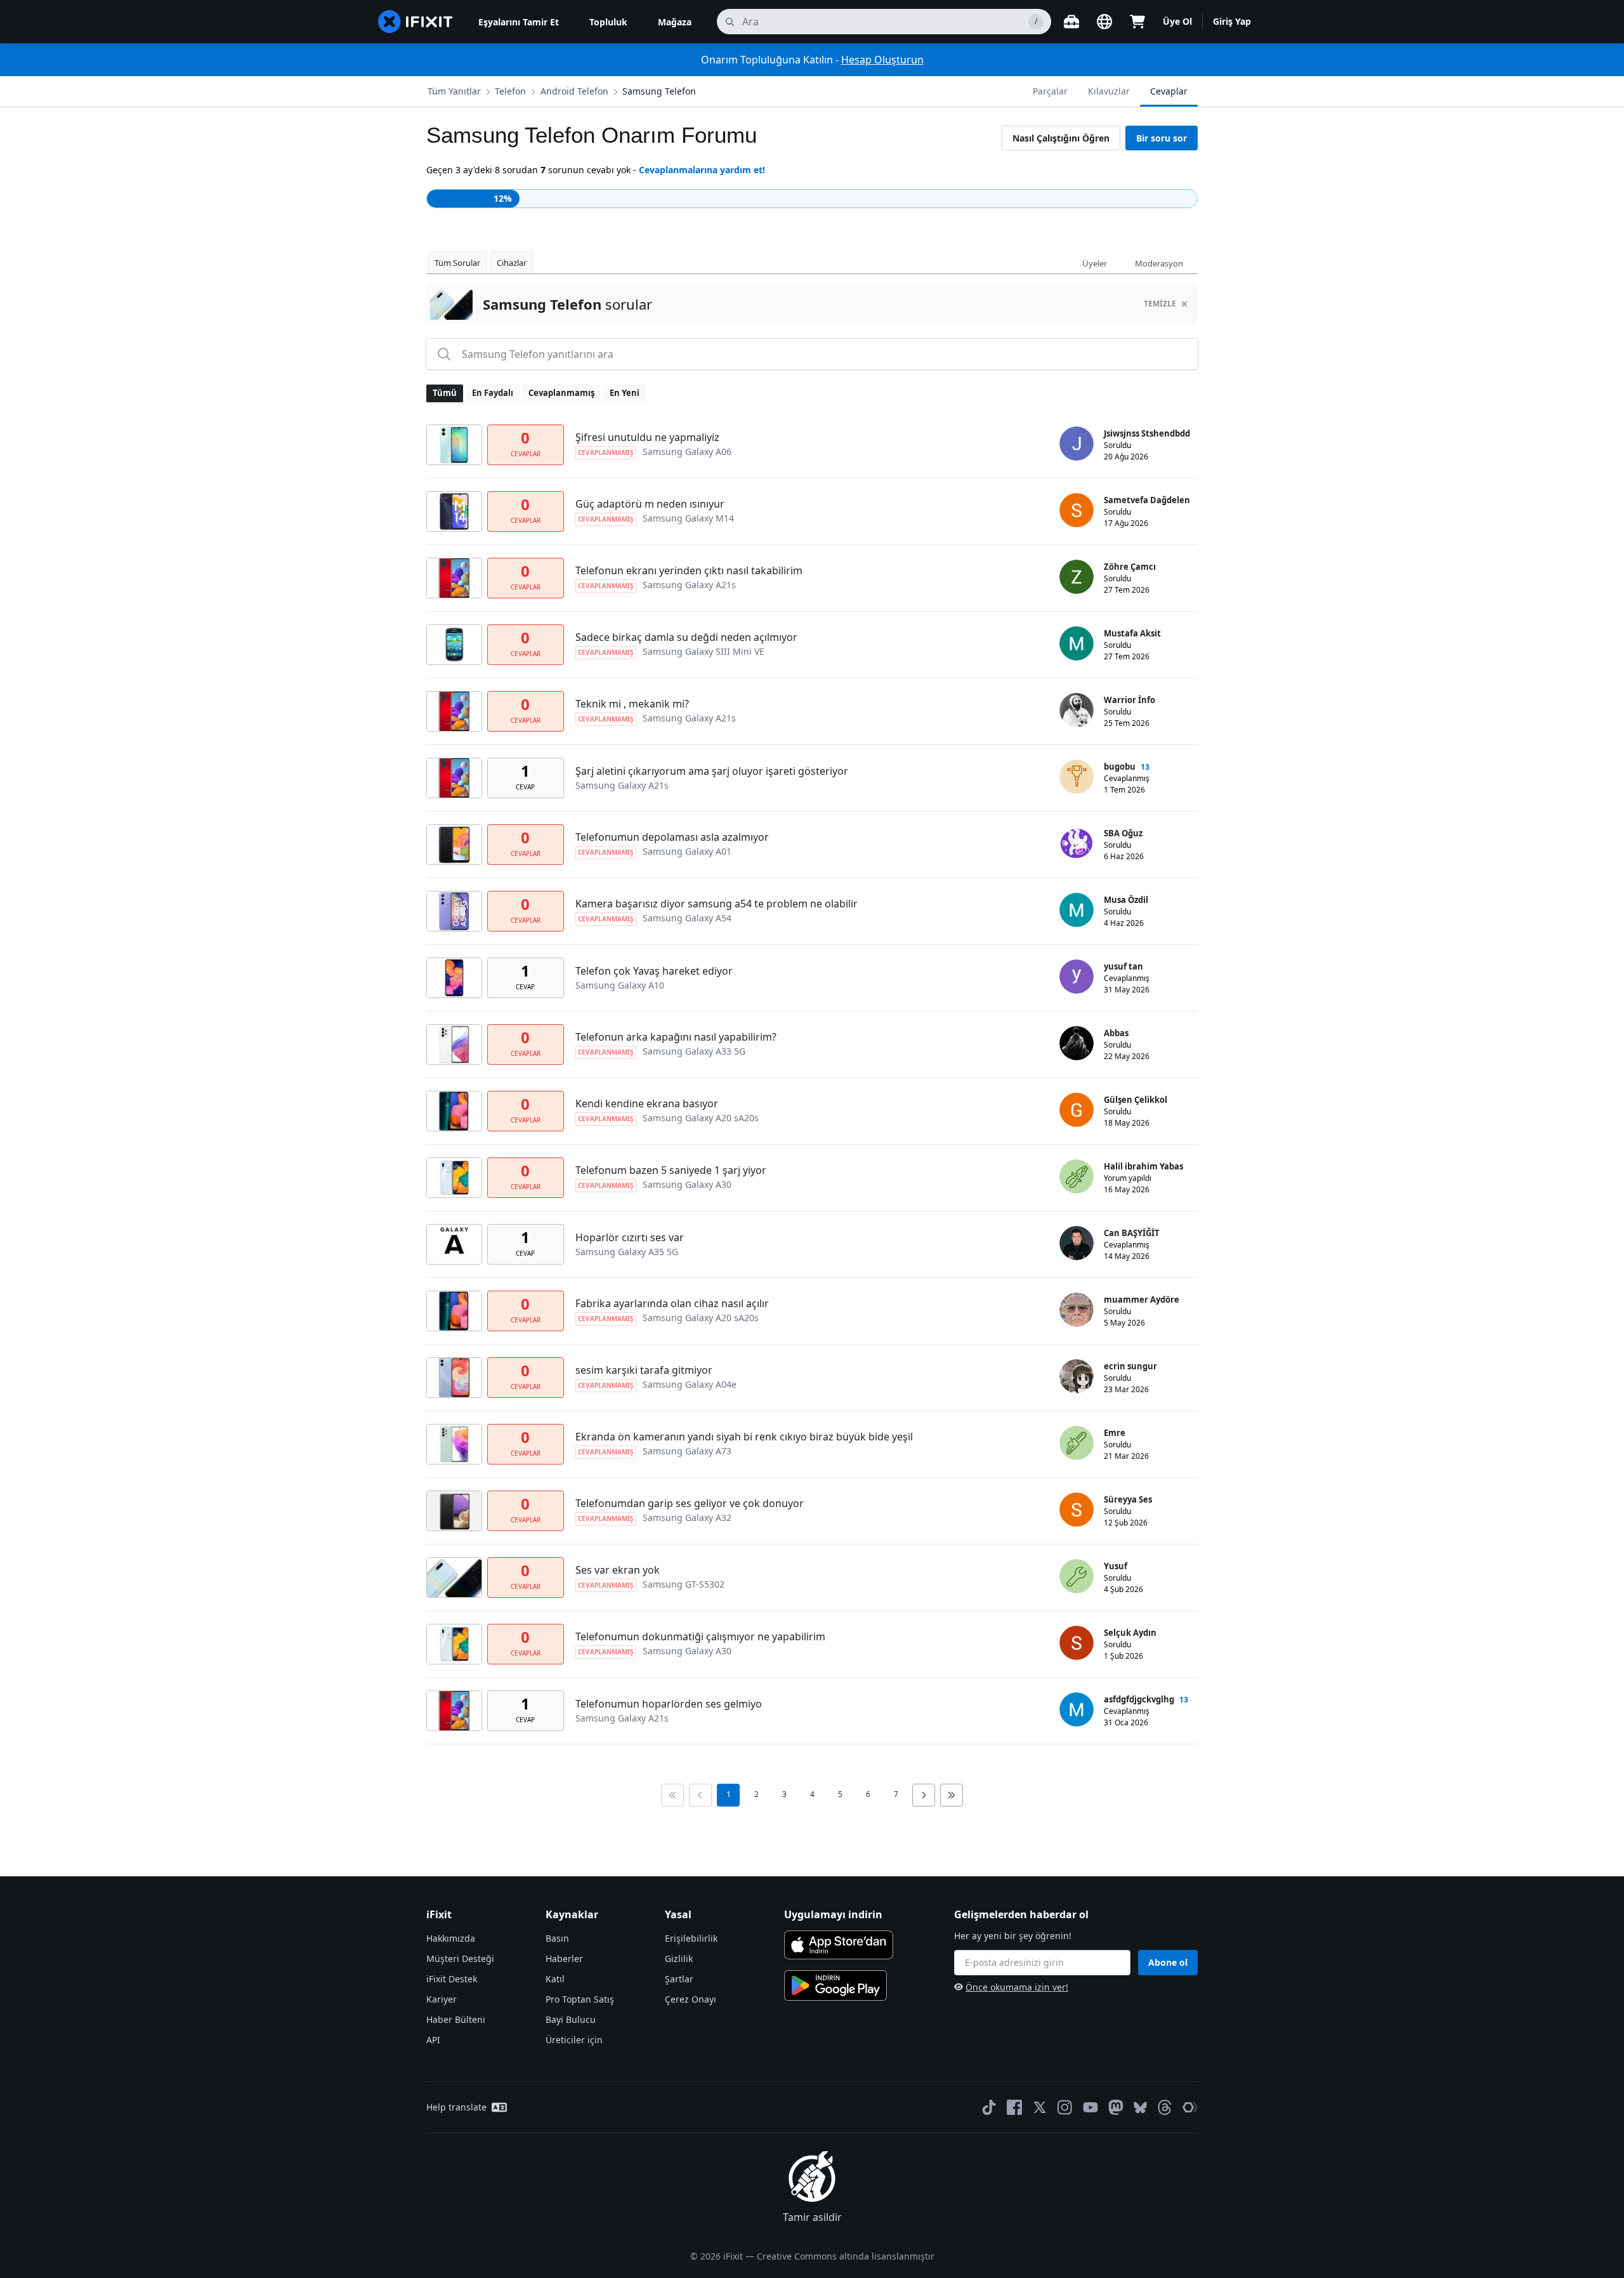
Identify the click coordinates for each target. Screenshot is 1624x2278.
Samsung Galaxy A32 (687, 1518)
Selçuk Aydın (1130, 1633)
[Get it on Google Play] (835, 1985)
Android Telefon (574, 91)
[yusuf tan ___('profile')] (1077, 977)
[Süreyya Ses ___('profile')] (1077, 1510)
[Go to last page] (952, 1795)
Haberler (564, 1959)
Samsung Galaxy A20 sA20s (701, 1118)
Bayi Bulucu (571, 2019)
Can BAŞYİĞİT (1132, 1233)
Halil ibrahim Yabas (1143, 1166)
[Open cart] (1137, 22)
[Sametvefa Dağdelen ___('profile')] (1077, 510)
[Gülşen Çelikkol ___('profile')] (1077, 1110)
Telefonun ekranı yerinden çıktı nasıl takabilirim (689, 570)
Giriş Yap (1232, 21)
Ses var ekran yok (618, 1570)
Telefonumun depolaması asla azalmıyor (672, 837)
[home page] (416, 22)
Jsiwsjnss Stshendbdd (1147, 433)
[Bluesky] (1140, 2108)
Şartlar (679, 1979)
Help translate (456, 2107)
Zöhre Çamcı (1130, 567)
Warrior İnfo (1130, 700)
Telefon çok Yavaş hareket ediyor (654, 971)
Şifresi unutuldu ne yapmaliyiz (647, 437)
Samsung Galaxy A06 (687, 451)
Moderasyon (1159, 263)
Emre (1115, 1433)
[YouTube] (1090, 2107)
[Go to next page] (924, 1795)
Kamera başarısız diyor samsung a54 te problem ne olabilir (717, 904)
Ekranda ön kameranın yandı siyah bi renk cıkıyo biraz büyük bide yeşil (744, 1437)
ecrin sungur (1130, 1366)
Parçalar (1050, 91)
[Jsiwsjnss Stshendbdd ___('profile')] (1077, 444)
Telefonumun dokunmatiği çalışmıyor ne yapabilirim (700, 1636)
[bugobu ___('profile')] (1077, 777)
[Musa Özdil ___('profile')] (1077, 910)
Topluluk (608, 22)
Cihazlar (512, 263)
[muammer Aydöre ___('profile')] (1077, 1310)
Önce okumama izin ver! (1017, 1987)
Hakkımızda (451, 1938)
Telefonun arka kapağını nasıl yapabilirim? (676, 1037)
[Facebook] (1014, 2107)
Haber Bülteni (456, 2019)
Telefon (510, 91)
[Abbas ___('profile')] (1077, 1043)
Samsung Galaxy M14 (688, 518)
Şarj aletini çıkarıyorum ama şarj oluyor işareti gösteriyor (712, 771)
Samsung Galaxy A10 (620, 985)
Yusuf (1116, 1566)
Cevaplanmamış (561, 393)
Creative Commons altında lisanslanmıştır (846, 2256)
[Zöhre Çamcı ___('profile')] (1077, 577)
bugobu (1120, 767)
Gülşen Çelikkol (1136, 1100)
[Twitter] (1040, 2107)
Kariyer (442, 1999)
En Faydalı (493, 393)
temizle (1160, 304)
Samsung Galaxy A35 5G (627, 1252)
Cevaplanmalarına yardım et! (702, 170)
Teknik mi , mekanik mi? (632, 704)
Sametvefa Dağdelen (1147, 500)
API (433, 2040)
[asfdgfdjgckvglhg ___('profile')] (1077, 1709)
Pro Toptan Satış (580, 1999)
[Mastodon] (1116, 2107)
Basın (557, 1938)
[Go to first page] (672, 1795)
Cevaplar (1169, 91)
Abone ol (1168, 1962)
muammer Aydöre (1142, 1300)
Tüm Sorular (457, 263)
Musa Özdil (1126, 900)
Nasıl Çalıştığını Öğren (1061, 138)
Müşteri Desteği (460, 1959)
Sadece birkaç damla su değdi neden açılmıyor (686, 637)
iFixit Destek (452, 1979)
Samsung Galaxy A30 (687, 1184)
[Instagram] (1065, 2107)
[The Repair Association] (1190, 2107)
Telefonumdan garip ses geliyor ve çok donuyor (690, 1503)
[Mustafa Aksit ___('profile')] (1077, 643)
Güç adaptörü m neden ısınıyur (650, 504)
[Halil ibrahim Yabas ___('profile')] (1077, 1176)
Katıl (555, 1979)
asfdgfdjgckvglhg (1139, 1699)
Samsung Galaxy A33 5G (694, 1051)
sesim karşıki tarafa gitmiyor (644, 1370)
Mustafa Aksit (1132, 633)
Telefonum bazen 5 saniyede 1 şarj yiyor (671, 1170)
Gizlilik (679, 1959)
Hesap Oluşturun (882, 60)
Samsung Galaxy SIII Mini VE (704, 651)
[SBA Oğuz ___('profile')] (1077, 843)
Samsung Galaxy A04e (690, 1384)
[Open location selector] (1104, 22)
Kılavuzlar (1109, 91)
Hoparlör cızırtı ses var (630, 1237)
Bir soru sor (1162, 138)
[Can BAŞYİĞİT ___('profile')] (1077, 1243)
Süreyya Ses (1128, 1499)
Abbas (1116, 1033)
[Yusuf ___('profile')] (1077, 1576)
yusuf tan (1123, 966)
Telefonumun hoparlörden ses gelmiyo (669, 1704)
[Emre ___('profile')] (1077, 1443)
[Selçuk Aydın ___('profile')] (1077, 1643)
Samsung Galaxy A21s (689, 585)
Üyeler (1095, 263)
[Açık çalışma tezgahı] (1071, 22)
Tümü (445, 393)
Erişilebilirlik (691, 1938)
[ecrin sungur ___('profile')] (1077, 1376)
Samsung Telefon (659, 91)
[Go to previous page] (700, 1795)
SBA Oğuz (1123, 833)
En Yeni (625, 393)
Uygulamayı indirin (833, 1914)
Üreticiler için (574, 2040)
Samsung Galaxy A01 (687, 851)
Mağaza (675, 22)
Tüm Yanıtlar (454, 91)
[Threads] (1165, 2107)
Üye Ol (1177, 21)
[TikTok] (989, 2107)
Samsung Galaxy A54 (687, 918)
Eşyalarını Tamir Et (519, 22)
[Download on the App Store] (839, 1945)
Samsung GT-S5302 (684, 1584)
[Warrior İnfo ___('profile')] (1077, 710)
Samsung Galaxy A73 (687, 1451)
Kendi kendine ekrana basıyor (647, 1103)
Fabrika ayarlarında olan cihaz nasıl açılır (672, 1303)
